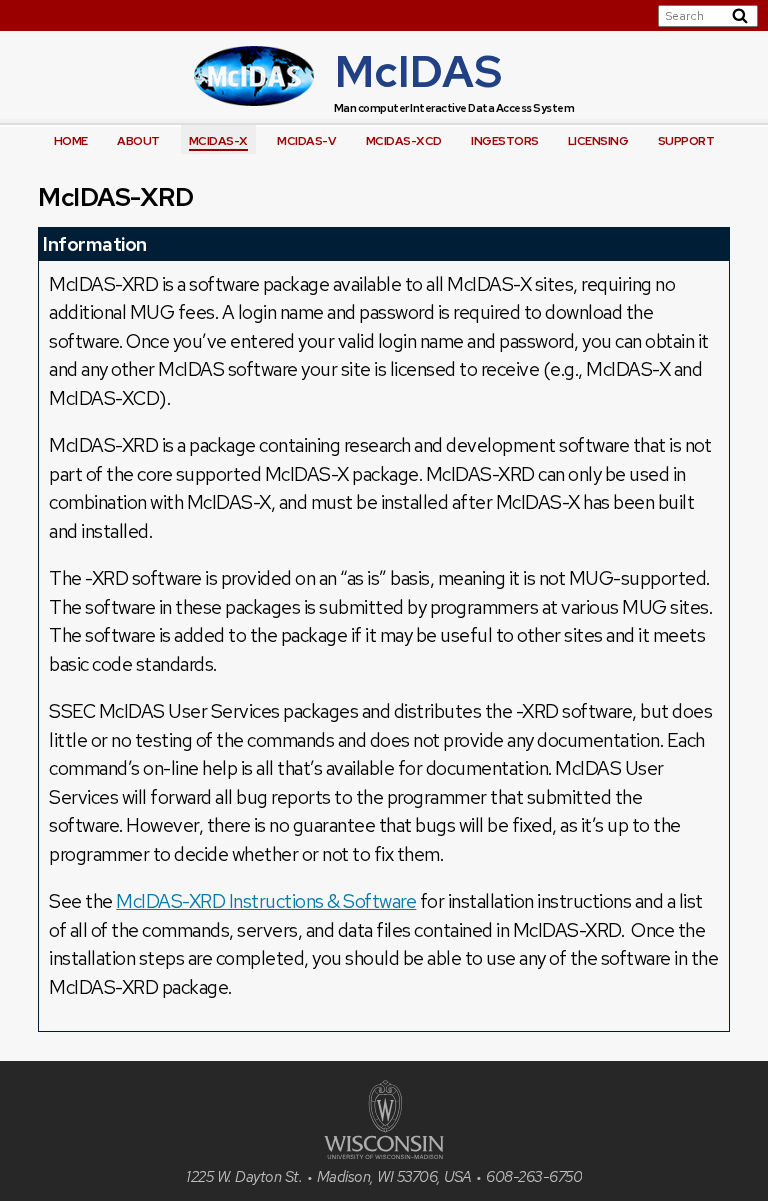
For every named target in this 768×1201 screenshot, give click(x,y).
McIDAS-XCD (404, 141)
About (138, 141)
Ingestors (505, 141)
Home (71, 141)
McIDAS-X (218, 141)
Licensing (598, 141)
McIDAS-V (306, 141)
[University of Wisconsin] (384, 1153)
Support (686, 141)
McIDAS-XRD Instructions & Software (266, 901)
